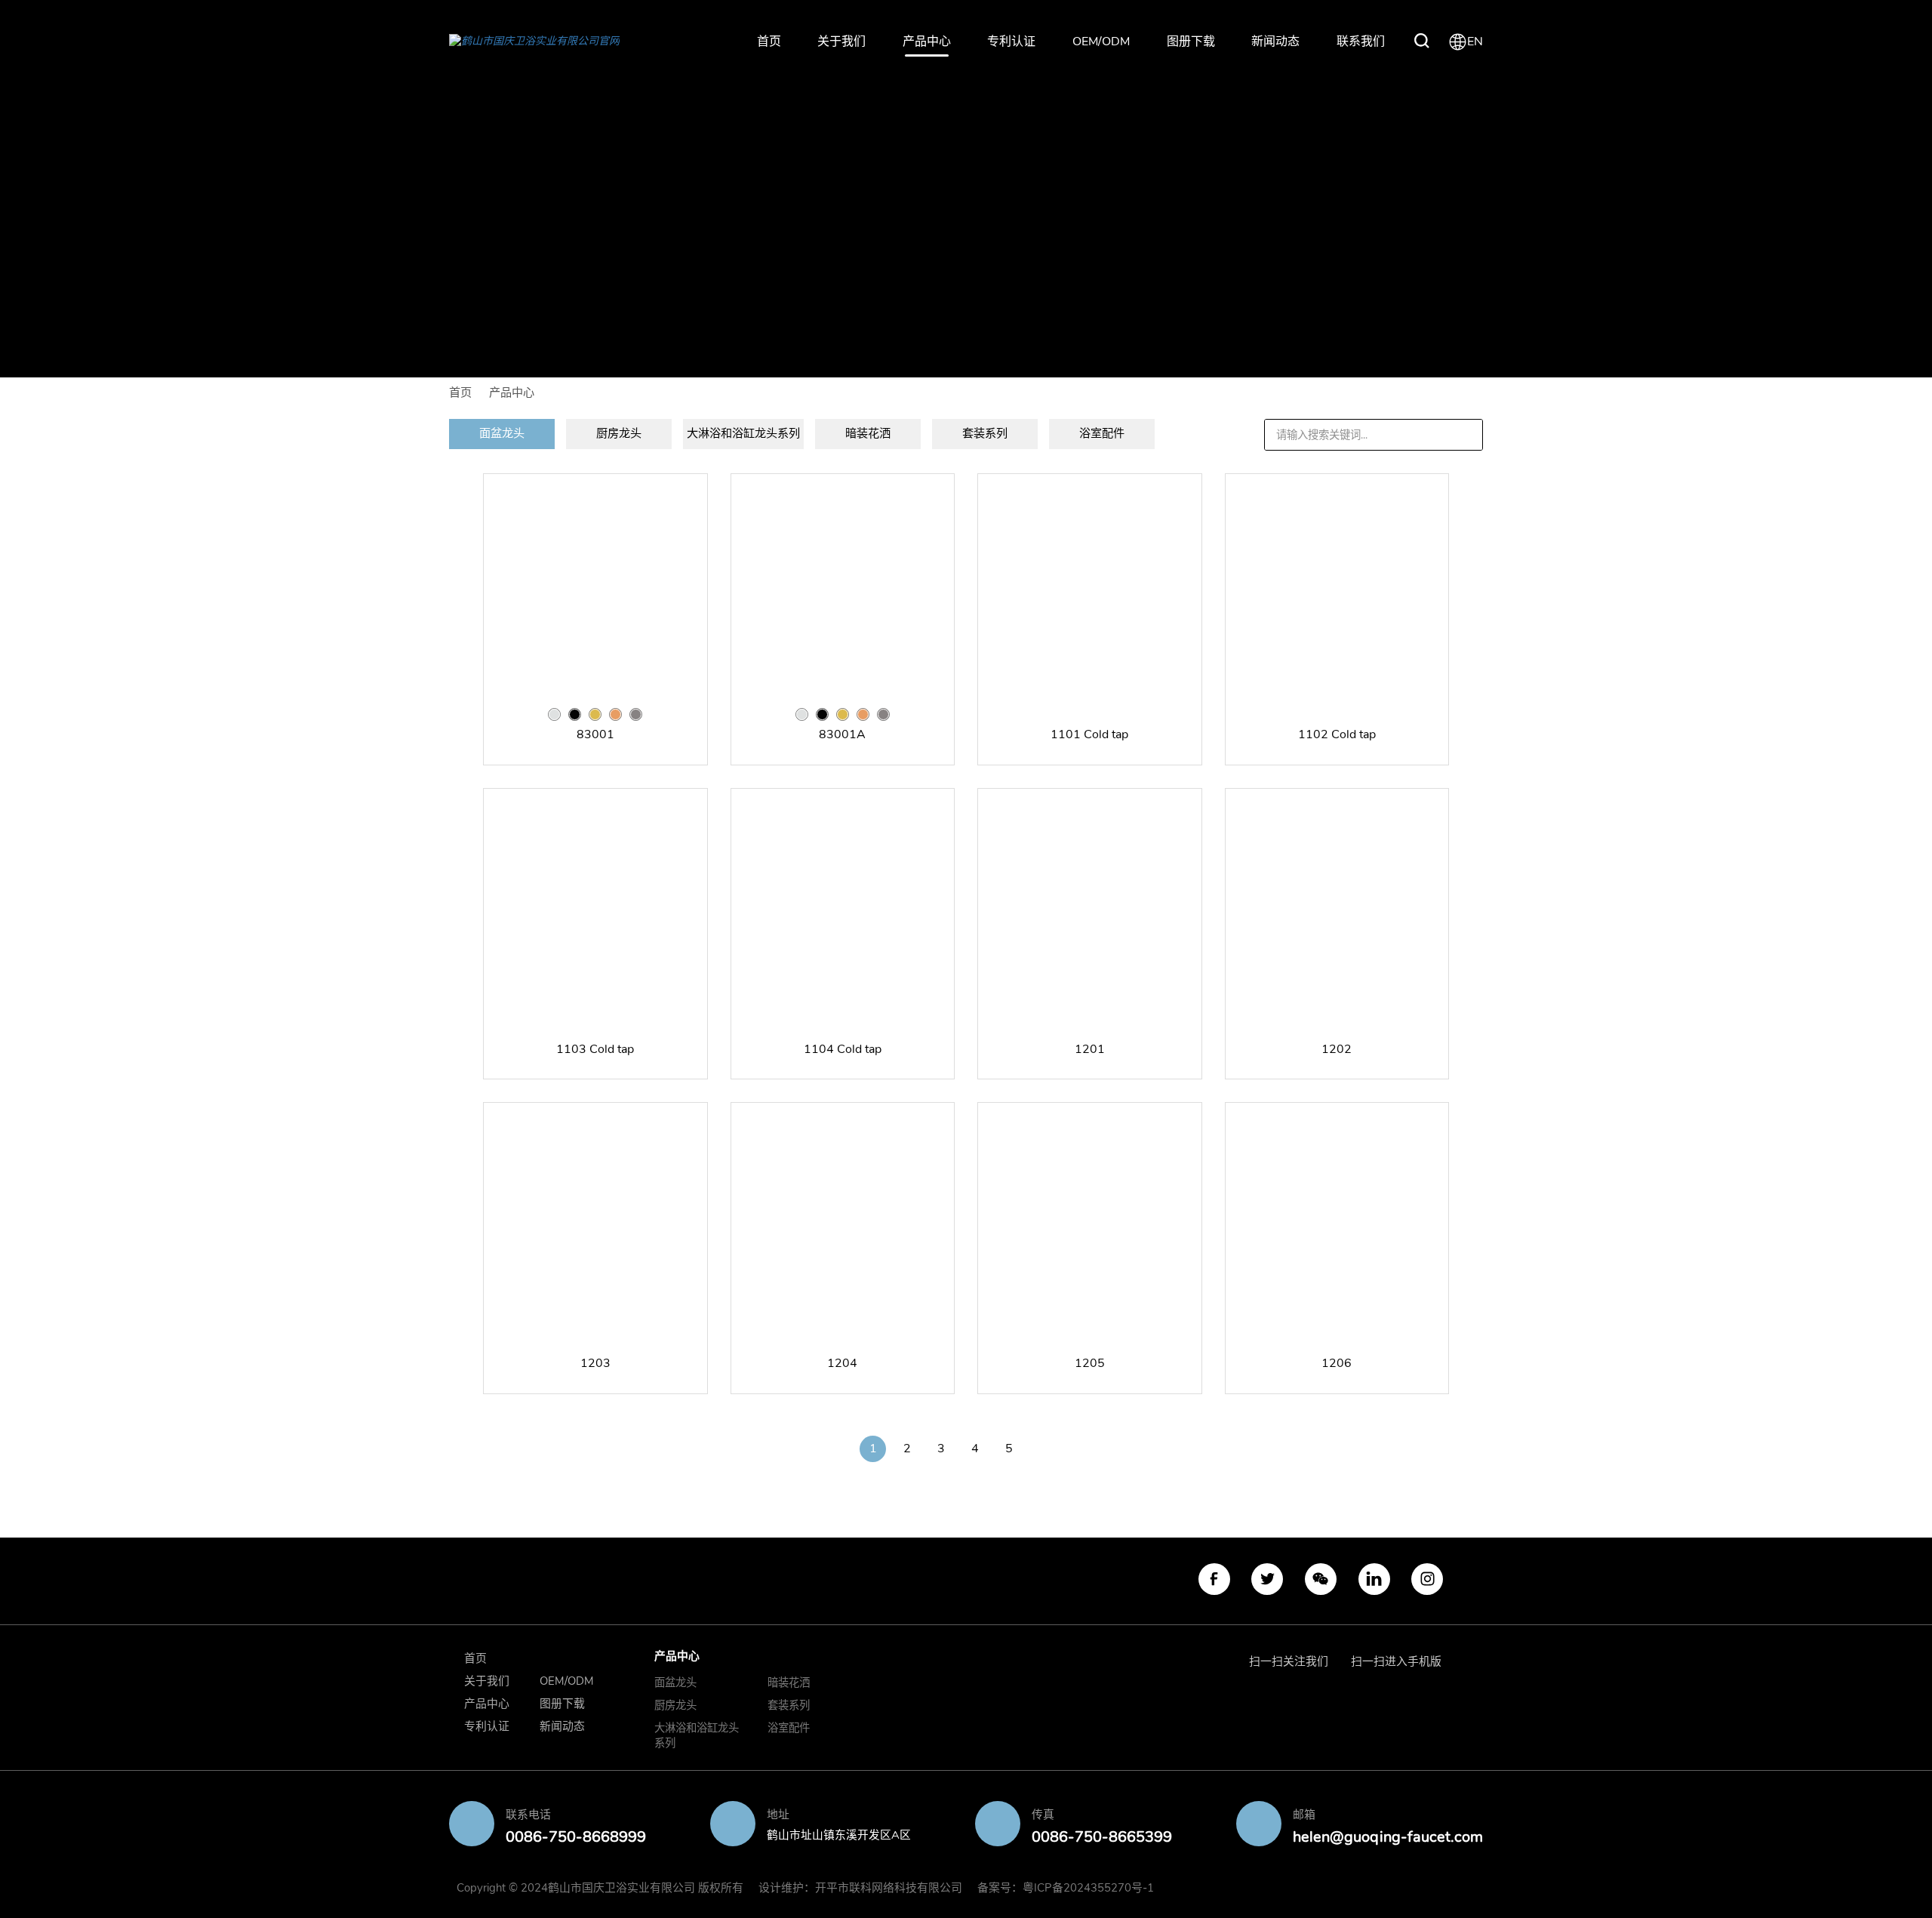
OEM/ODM (1101, 42)
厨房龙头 (675, 1705)
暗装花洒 (789, 1682)
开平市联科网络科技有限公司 (889, 1888)
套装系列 (789, 1705)
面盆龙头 (675, 1682)
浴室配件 (789, 1728)
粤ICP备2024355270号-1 (1088, 1888)
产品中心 (927, 42)
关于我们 (841, 42)
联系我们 (1361, 42)
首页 (769, 42)
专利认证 (1011, 42)
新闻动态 (1275, 42)
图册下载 (1191, 42)
